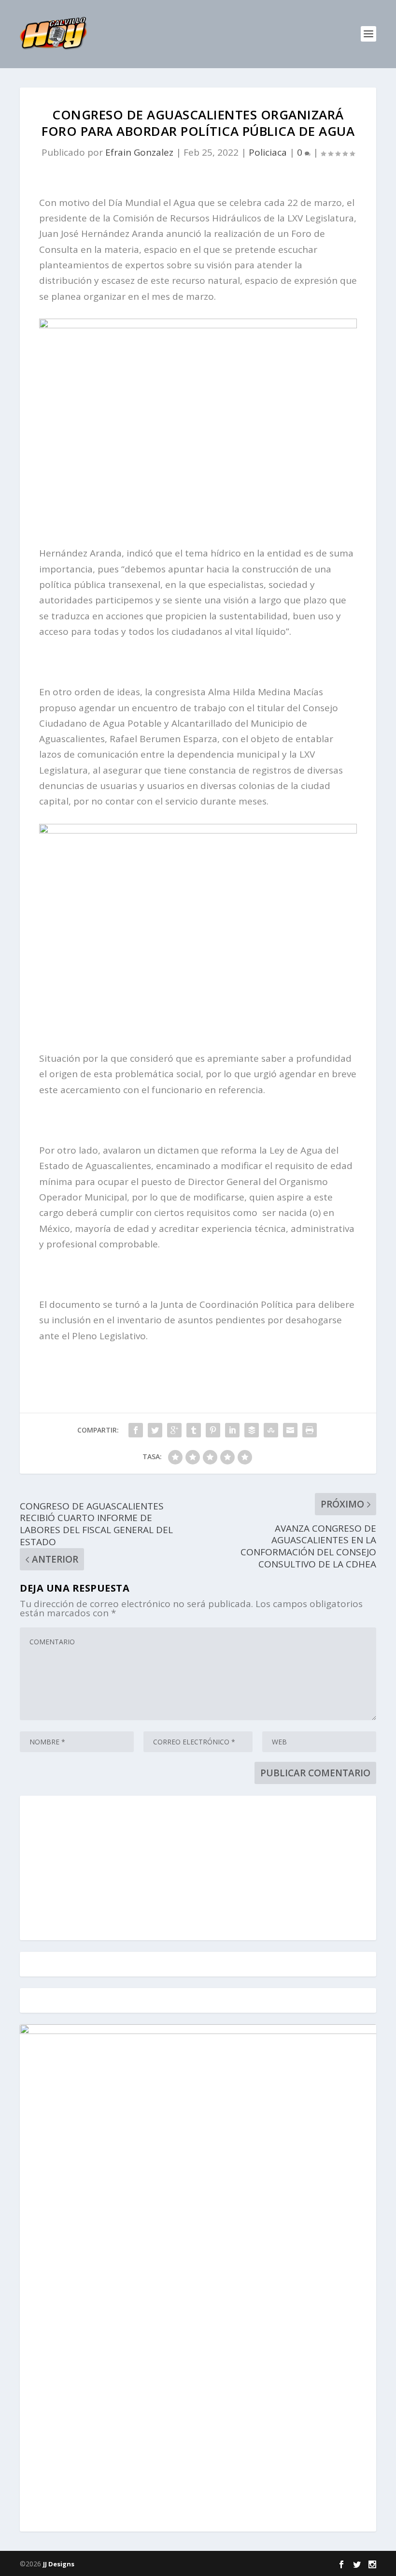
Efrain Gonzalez (139, 152)
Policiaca (268, 152)
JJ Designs (59, 2564)
